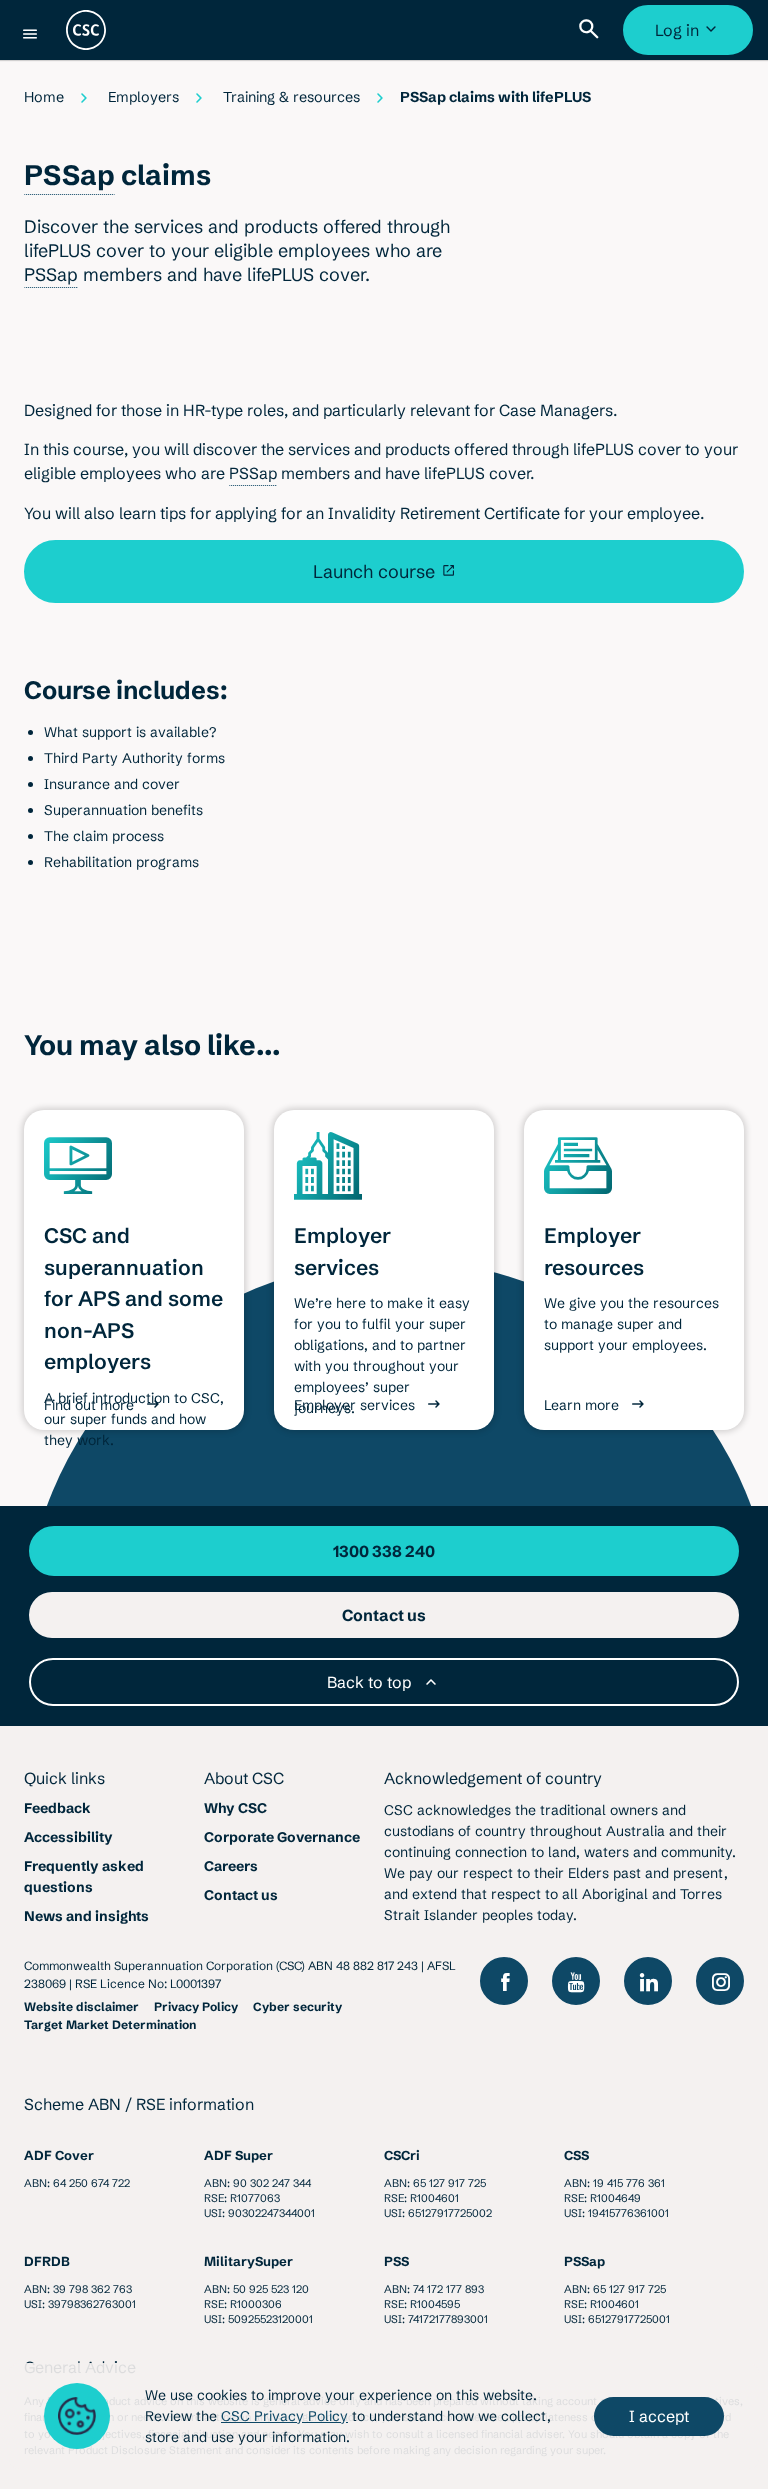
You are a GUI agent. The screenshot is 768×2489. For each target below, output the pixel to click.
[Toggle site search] (593, 30)
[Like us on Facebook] (504, 1981)
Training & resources (291, 97)
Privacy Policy (196, 2006)
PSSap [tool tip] (69, 175)
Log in (690, 37)
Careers (231, 1866)
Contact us (241, 1895)
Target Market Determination (110, 2024)
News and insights (86, 1916)
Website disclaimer (81, 2006)
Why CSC (235, 1808)
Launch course (374, 571)
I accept (659, 2416)
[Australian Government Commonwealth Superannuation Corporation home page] (86, 30)
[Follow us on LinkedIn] (648, 1981)
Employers (143, 97)
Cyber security (297, 2006)
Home (44, 97)
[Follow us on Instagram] (720, 1981)
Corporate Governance (282, 1837)
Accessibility (68, 1837)
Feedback (57, 1808)
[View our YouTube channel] (576, 1981)
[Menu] (30, 34)
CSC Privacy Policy (284, 2416)
